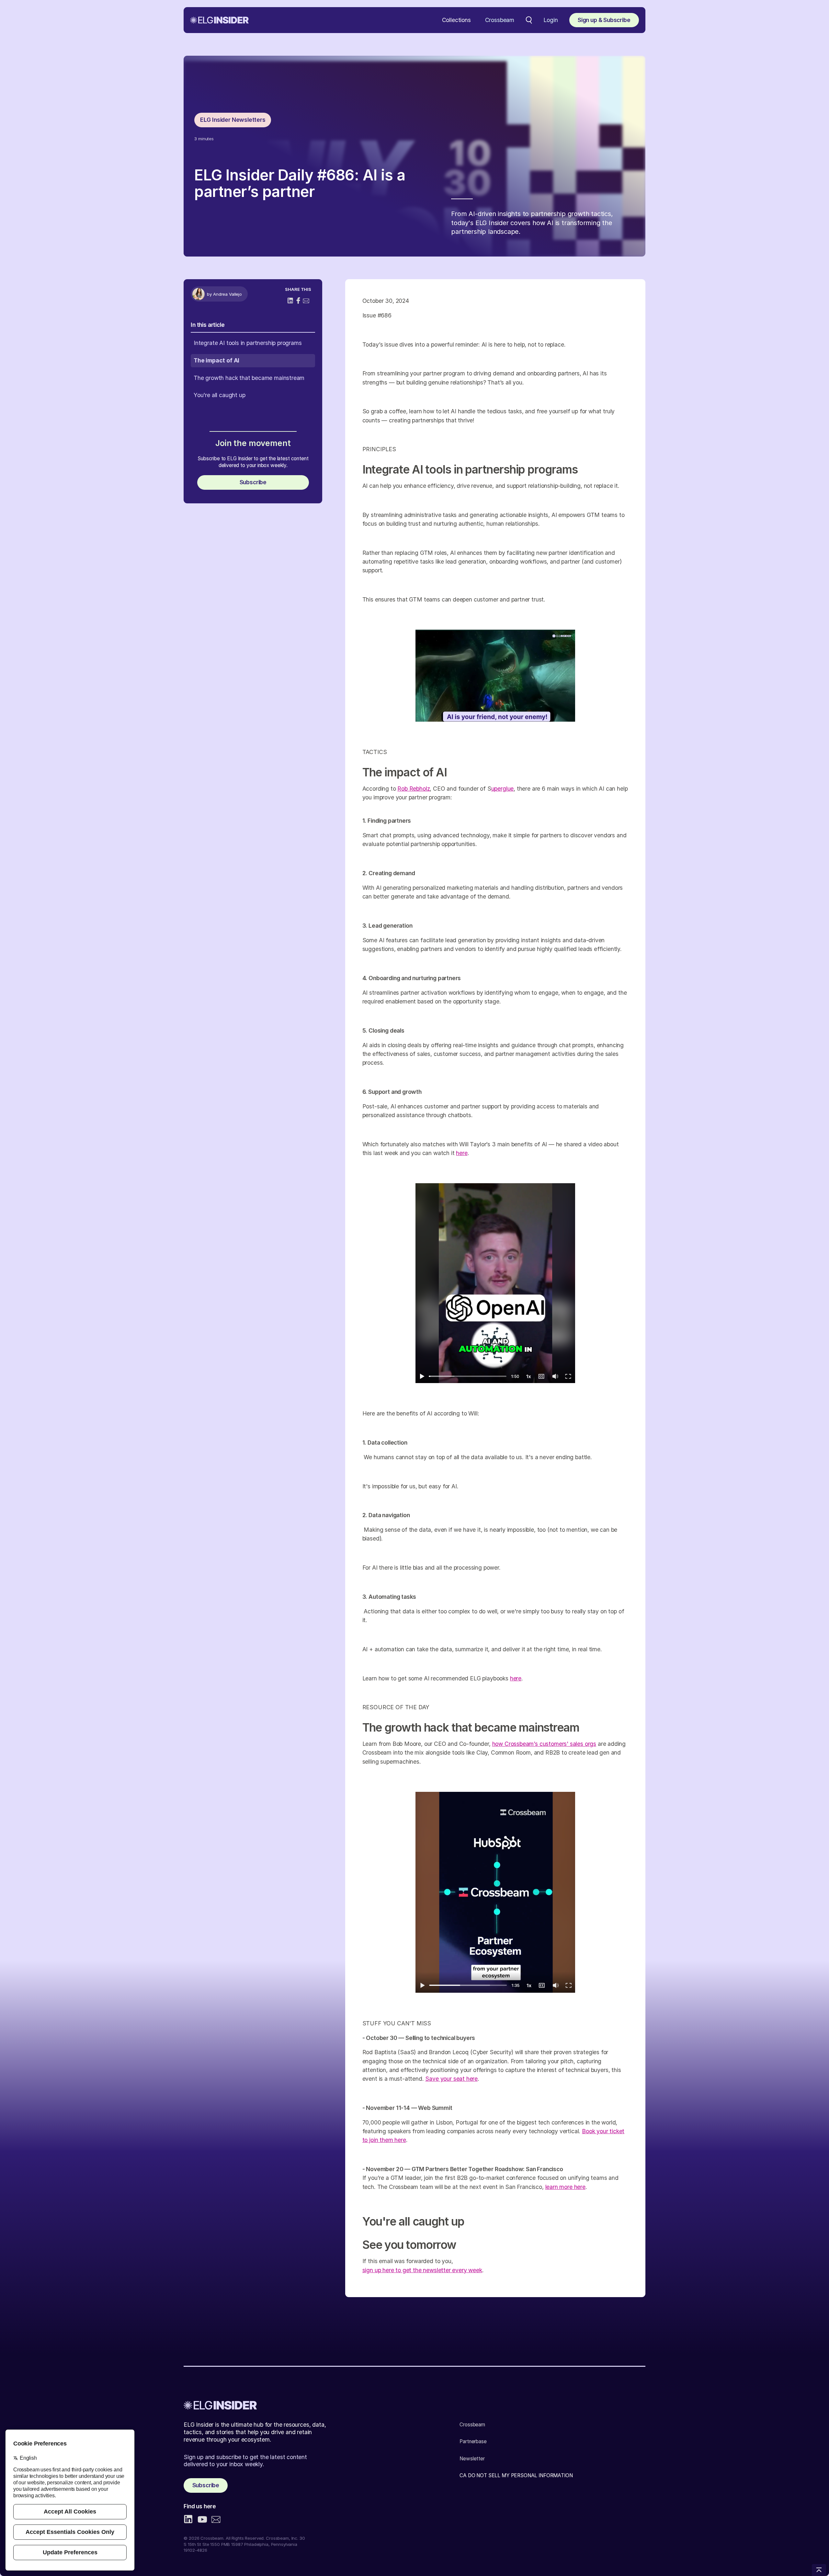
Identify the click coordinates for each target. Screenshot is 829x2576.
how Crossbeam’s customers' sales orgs (544, 1744)
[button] (456, 20)
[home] (219, 20)
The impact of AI (216, 360)
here (462, 1153)
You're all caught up (219, 395)
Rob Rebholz (414, 789)
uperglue (503, 789)
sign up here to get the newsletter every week (422, 2270)
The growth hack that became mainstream (249, 378)
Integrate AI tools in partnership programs (248, 343)
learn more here (565, 2187)
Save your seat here (451, 2079)
